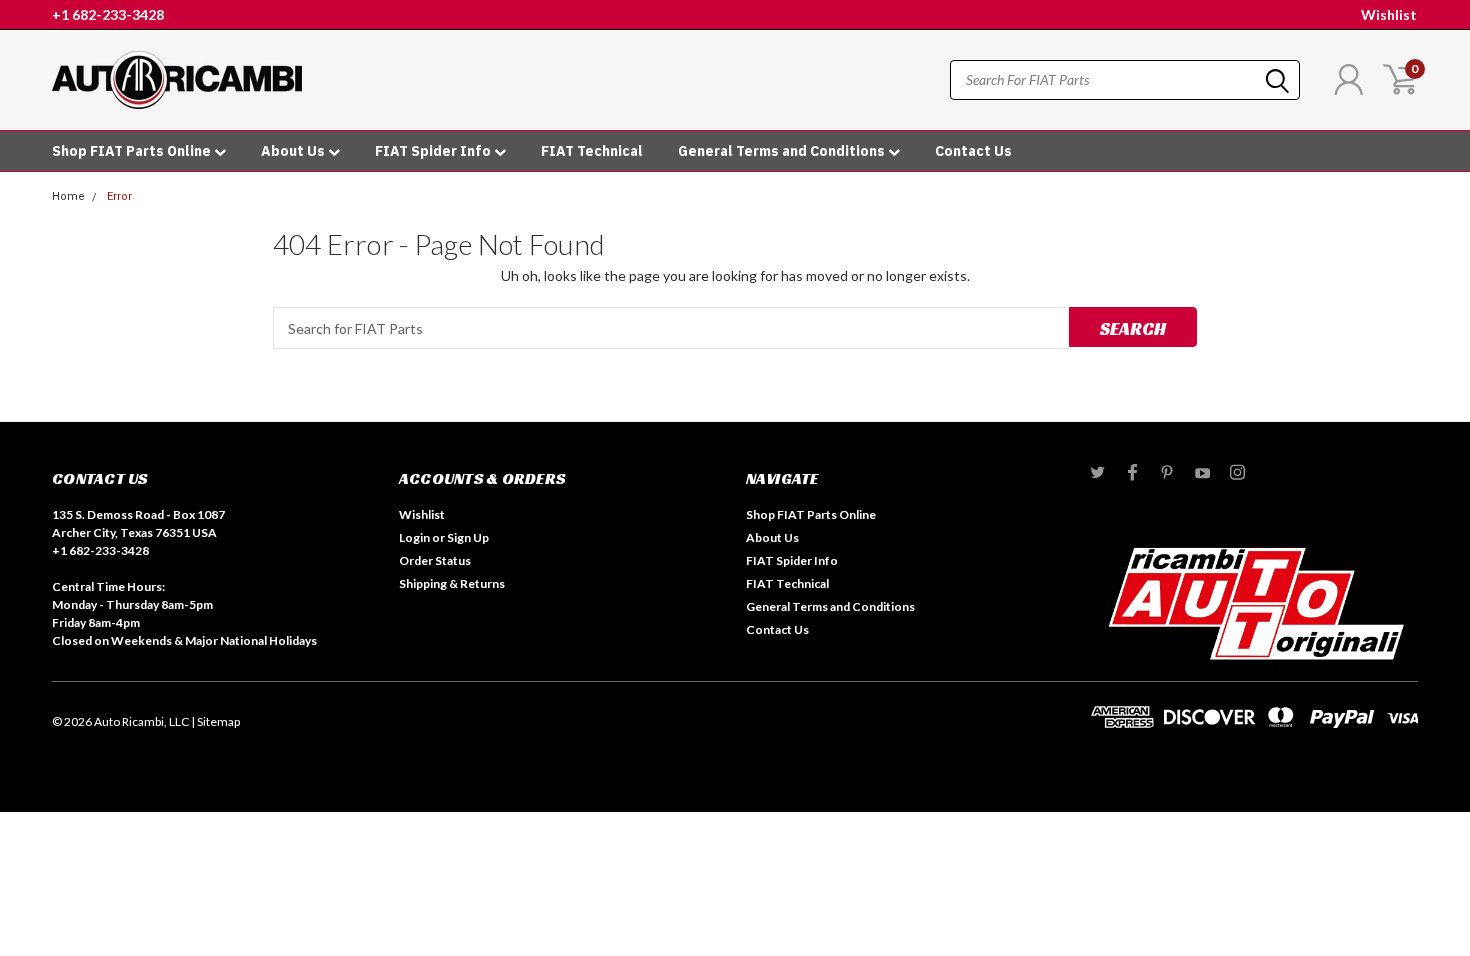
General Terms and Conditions (783, 151)
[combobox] (1125, 80)
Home (68, 196)
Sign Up (468, 537)
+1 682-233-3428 (108, 14)
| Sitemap (215, 721)
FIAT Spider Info (434, 151)
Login (414, 537)
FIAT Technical (592, 151)
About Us (294, 151)
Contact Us (973, 151)
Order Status (435, 560)
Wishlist (1389, 14)
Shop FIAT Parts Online (133, 151)
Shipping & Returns (452, 583)
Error (119, 196)
